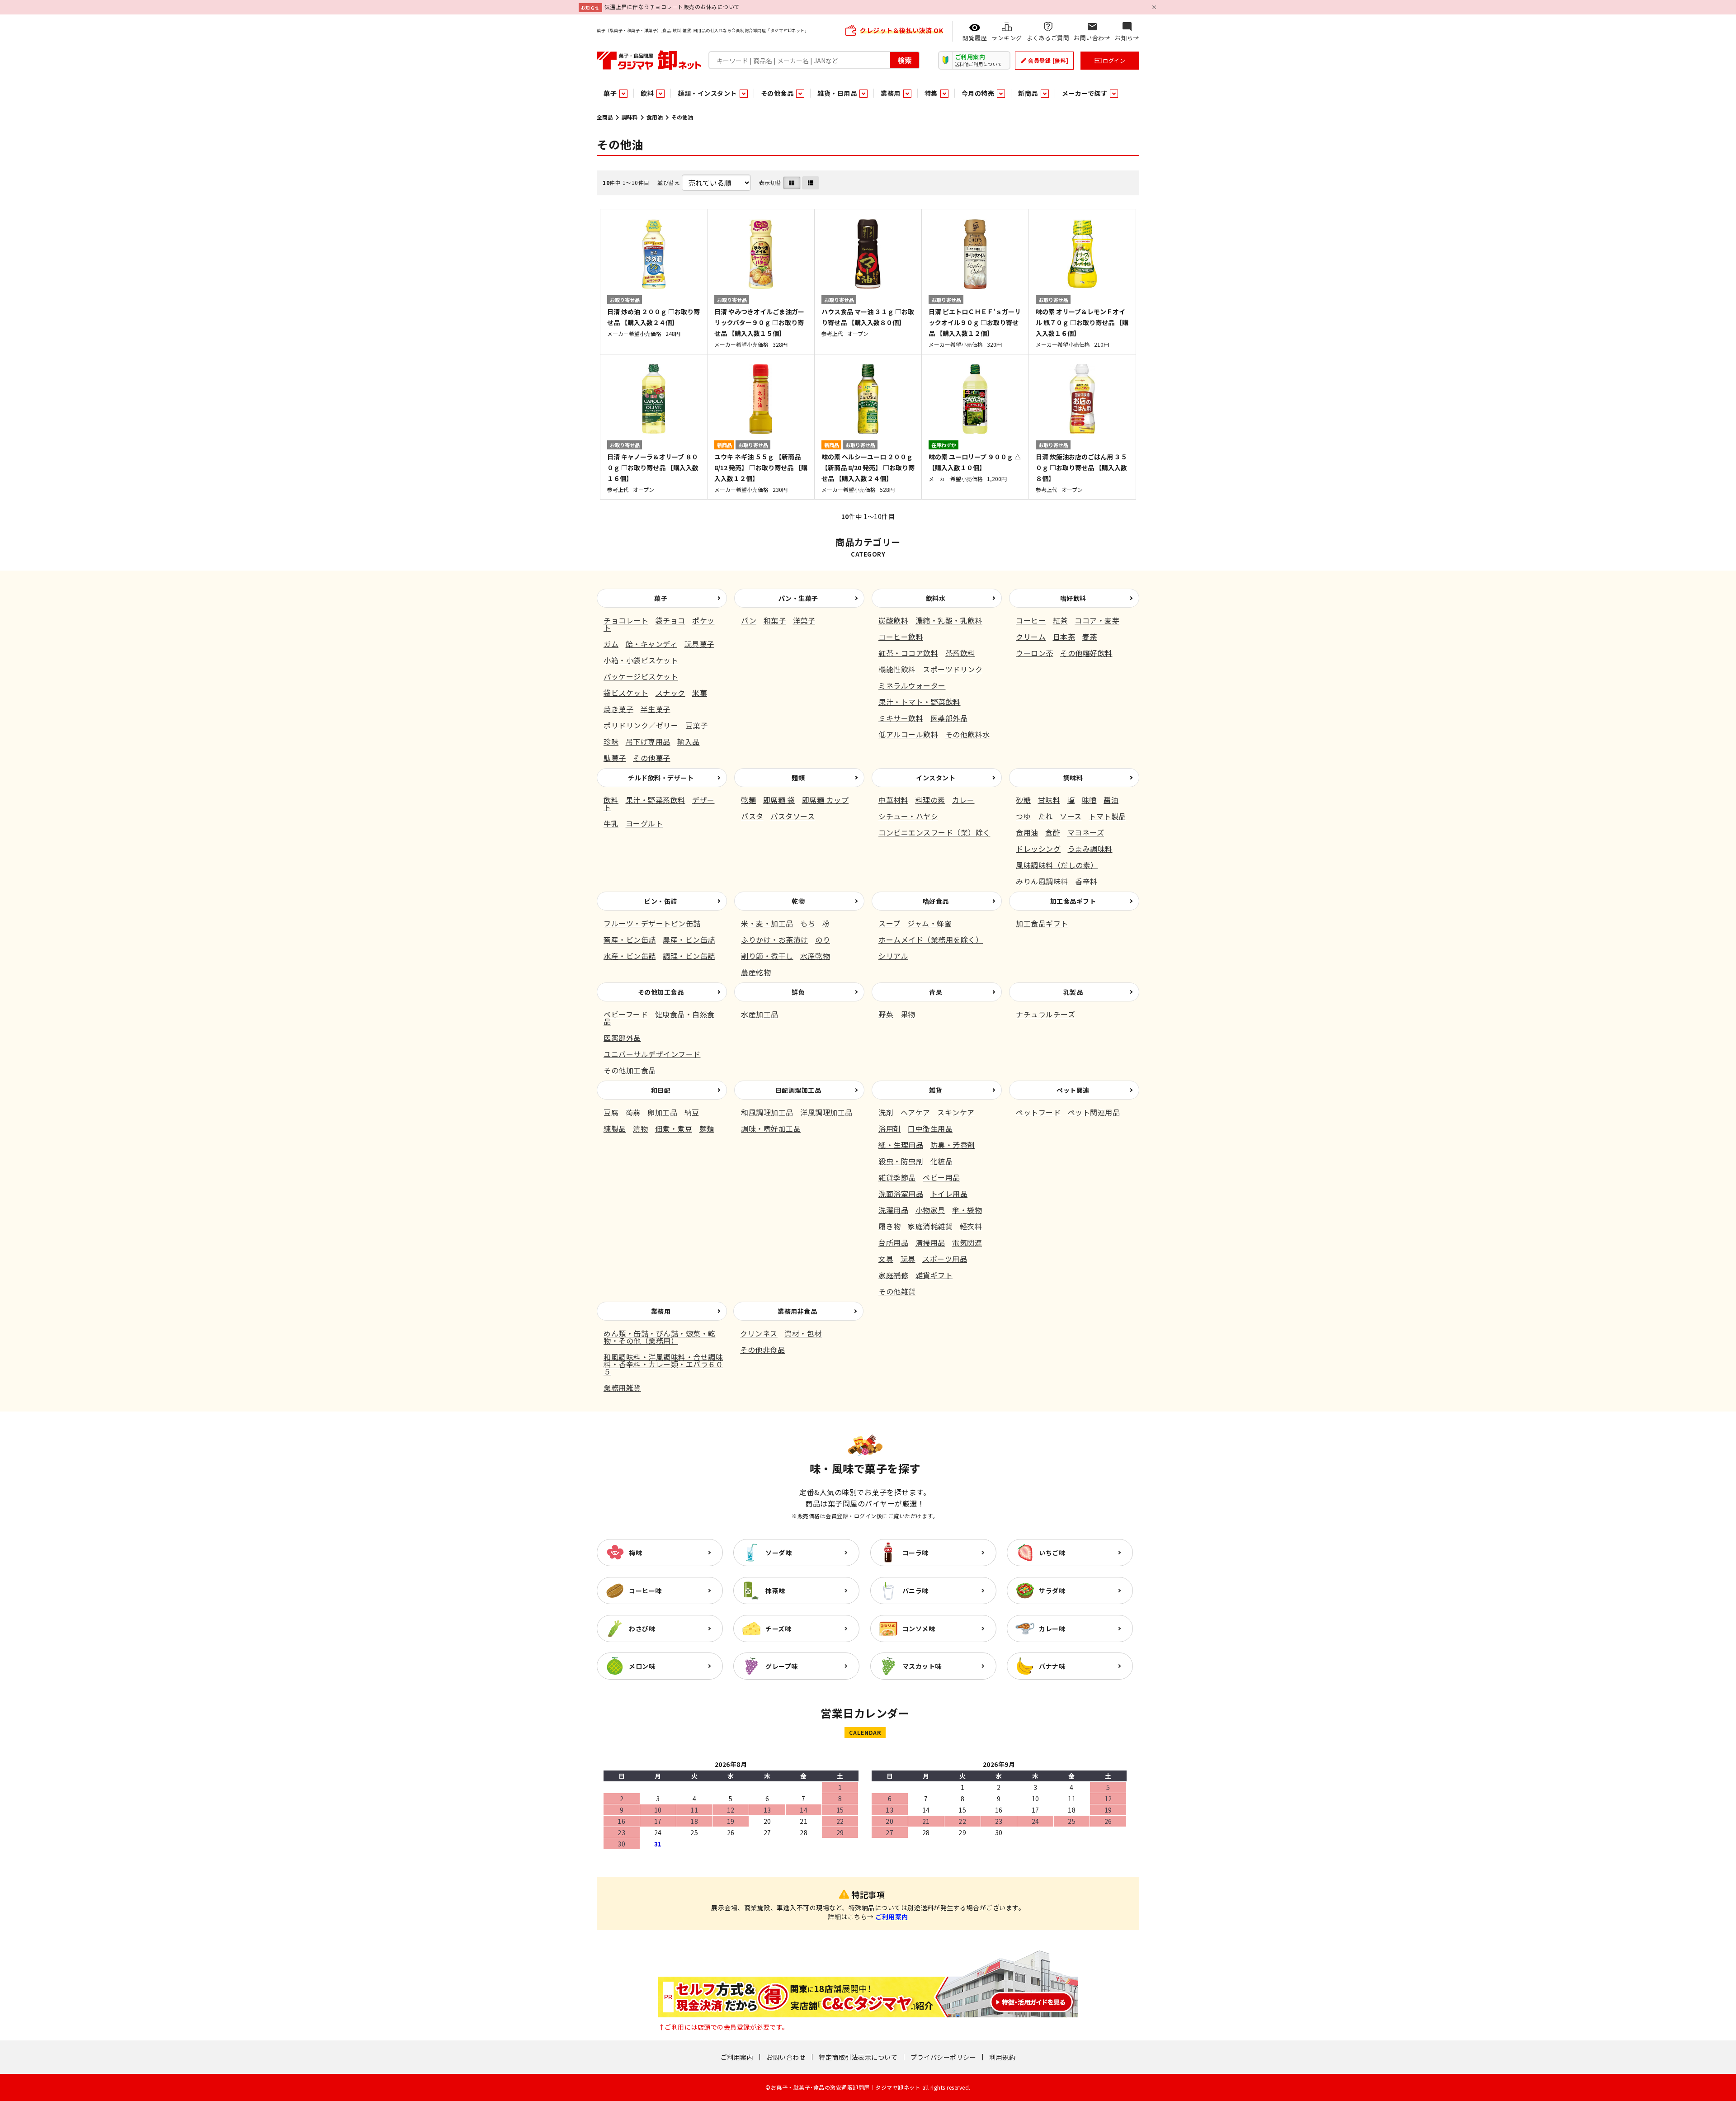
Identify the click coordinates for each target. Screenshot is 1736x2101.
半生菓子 (656, 709)
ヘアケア (915, 1112)
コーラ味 (915, 1553)
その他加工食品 (661, 992)
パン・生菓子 (798, 598)
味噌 (1089, 800)
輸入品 (689, 741)
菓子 (661, 598)
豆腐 (611, 1112)
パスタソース (793, 816)
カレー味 (1052, 1629)
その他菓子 (652, 758)
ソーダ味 (778, 1553)
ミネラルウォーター (912, 685)
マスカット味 (922, 1666)
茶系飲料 (960, 653)
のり (823, 940)
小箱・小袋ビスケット (641, 660)
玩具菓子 (699, 644)
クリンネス (759, 1333)
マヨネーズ (1086, 832)
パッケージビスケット (641, 676)
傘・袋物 (967, 1210)
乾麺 (748, 800)
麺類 (798, 778)
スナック (670, 693)
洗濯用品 (893, 1210)
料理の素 (930, 800)
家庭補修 (893, 1275)
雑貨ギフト (934, 1275)
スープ (889, 923)
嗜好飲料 (1073, 598)
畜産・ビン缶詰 (630, 940)
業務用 (661, 1311)
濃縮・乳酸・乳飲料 (949, 620)
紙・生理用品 (901, 1145)
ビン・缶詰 (661, 901)
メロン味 (642, 1666)
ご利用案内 (892, 1917)
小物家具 (930, 1210)
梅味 (635, 1553)
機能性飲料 (897, 669)
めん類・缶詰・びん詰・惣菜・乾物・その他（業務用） (660, 1337)
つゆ (1023, 816)
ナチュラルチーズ (1045, 1014)
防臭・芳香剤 (953, 1145)
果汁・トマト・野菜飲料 (920, 702)
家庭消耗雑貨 (930, 1226)
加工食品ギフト (1073, 901)
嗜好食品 (936, 901)
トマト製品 (1107, 816)
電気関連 (967, 1242)
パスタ (752, 816)
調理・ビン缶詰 (689, 956)
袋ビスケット (626, 693)
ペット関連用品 (1094, 1112)
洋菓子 (804, 620)
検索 (905, 60)
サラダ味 (1052, 1591)
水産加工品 (760, 1014)
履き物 (890, 1226)
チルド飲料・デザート (661, 778)
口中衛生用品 (930, 1128)
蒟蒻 (633, 1112)
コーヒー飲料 (901, 637)
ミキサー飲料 (901, 718)
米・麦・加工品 (767, 923)
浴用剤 (890, 1128)
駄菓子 (615, 758)
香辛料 (1086, 881)
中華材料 (893, 800)
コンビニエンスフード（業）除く (934, 832)
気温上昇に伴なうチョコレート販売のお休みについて (672, 7)
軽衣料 (971, 1226)
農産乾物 (756, 972)
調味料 (630, 117)
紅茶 (1060, 620)
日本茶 (1064, 637)
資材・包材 (803, 1333)
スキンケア (956, 1112)
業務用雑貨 (622, 1388)
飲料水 (936, 598)
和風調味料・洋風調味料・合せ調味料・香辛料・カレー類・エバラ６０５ (663, 1364)
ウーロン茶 (1035, 653)
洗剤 (886, 1112)
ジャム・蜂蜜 (929, 923)
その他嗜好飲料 (1086, 653)
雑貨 (936, 1090)
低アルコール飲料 (908, 734)
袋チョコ (670, 620)
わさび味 (642, 1629)
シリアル (893, 956)
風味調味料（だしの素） (1057, 865)
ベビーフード (626, 1014)
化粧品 (942, 1161)
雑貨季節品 (897, 1177)
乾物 (798, 901)
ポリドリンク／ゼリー (641, 725)
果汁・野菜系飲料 (656, 800)
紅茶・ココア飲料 (908, 653)
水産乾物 (815, 956)
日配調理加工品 (798, 1090)
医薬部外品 (949, 718)
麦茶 (1090, 637)
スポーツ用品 (945, 1259)
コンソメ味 (919, 1629)
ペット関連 (1073, 1090)
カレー (963, 800)
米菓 (700, 693)
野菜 (886, 1014)
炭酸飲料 (893, 620)
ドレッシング (1038, 849)
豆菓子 (697, 725)
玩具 (908, 1259)
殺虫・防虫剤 (901, 1161)
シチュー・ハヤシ (908, 816)
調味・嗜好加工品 (771, 1128)
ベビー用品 (941, 1177)
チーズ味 (778, 1629)
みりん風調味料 (1042, 881)
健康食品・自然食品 (659, 1018)
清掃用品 (930, 1242)
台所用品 (893, 1242)
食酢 (1053, 832)
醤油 (1111, 800)
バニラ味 (915, 1591)
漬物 (640, 1128)
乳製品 (1073, 992)
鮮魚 (798, 992)
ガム (611, 644)
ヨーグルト (644, 823)
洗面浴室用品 (901, 1194)
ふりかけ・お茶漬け (775, 940)
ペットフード (1038, 1112)
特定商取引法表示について (858, 2057)
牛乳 (611, 823)
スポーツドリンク (953, 669)
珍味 (611, 741)
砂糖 (1023, 800)
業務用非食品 (797, 1311)
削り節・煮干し (767, 956)
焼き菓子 (618, 709)
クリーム (1031, 637)
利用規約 (1002, 2057)
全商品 (605, 117)
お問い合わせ (786, 2057)
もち (808, 923)
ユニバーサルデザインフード (652, 1054)
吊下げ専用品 (648, 741)
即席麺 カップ (826, 800)
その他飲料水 (968, 734)
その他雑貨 (897, 1291)
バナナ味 (1052, 1666)
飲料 (611, 800)
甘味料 (1049, 800)
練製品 (615, 1128)
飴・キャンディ (652, 644)
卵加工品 (662, 1112)
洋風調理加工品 (826, 1112)
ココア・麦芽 (1097, 620)
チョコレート (626, 620)
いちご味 (1052, 1553)
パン (749, 620)
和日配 (661, 1090)
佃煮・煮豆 (674, 1128)
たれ (1045, 816)
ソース (1071, 816)
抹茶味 (775, 1591)
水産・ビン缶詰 (630, 956)
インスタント (936, 778)
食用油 (655, 117)
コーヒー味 (645, 1591)
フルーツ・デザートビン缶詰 (652, 923)
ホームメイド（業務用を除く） (931, 940)
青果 (936, 992)
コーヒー (1031, 620)
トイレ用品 (949, 1194)
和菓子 (775, 620)
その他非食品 (762, 1350)
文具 (886, 1259)
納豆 (692, 1112)
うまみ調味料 (1090, 849)
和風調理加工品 (767, 1112)
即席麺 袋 (779, 800)
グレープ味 (782, 1666)
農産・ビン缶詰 (689, 940)
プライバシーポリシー (943, 2057)
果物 (908, 1014)
